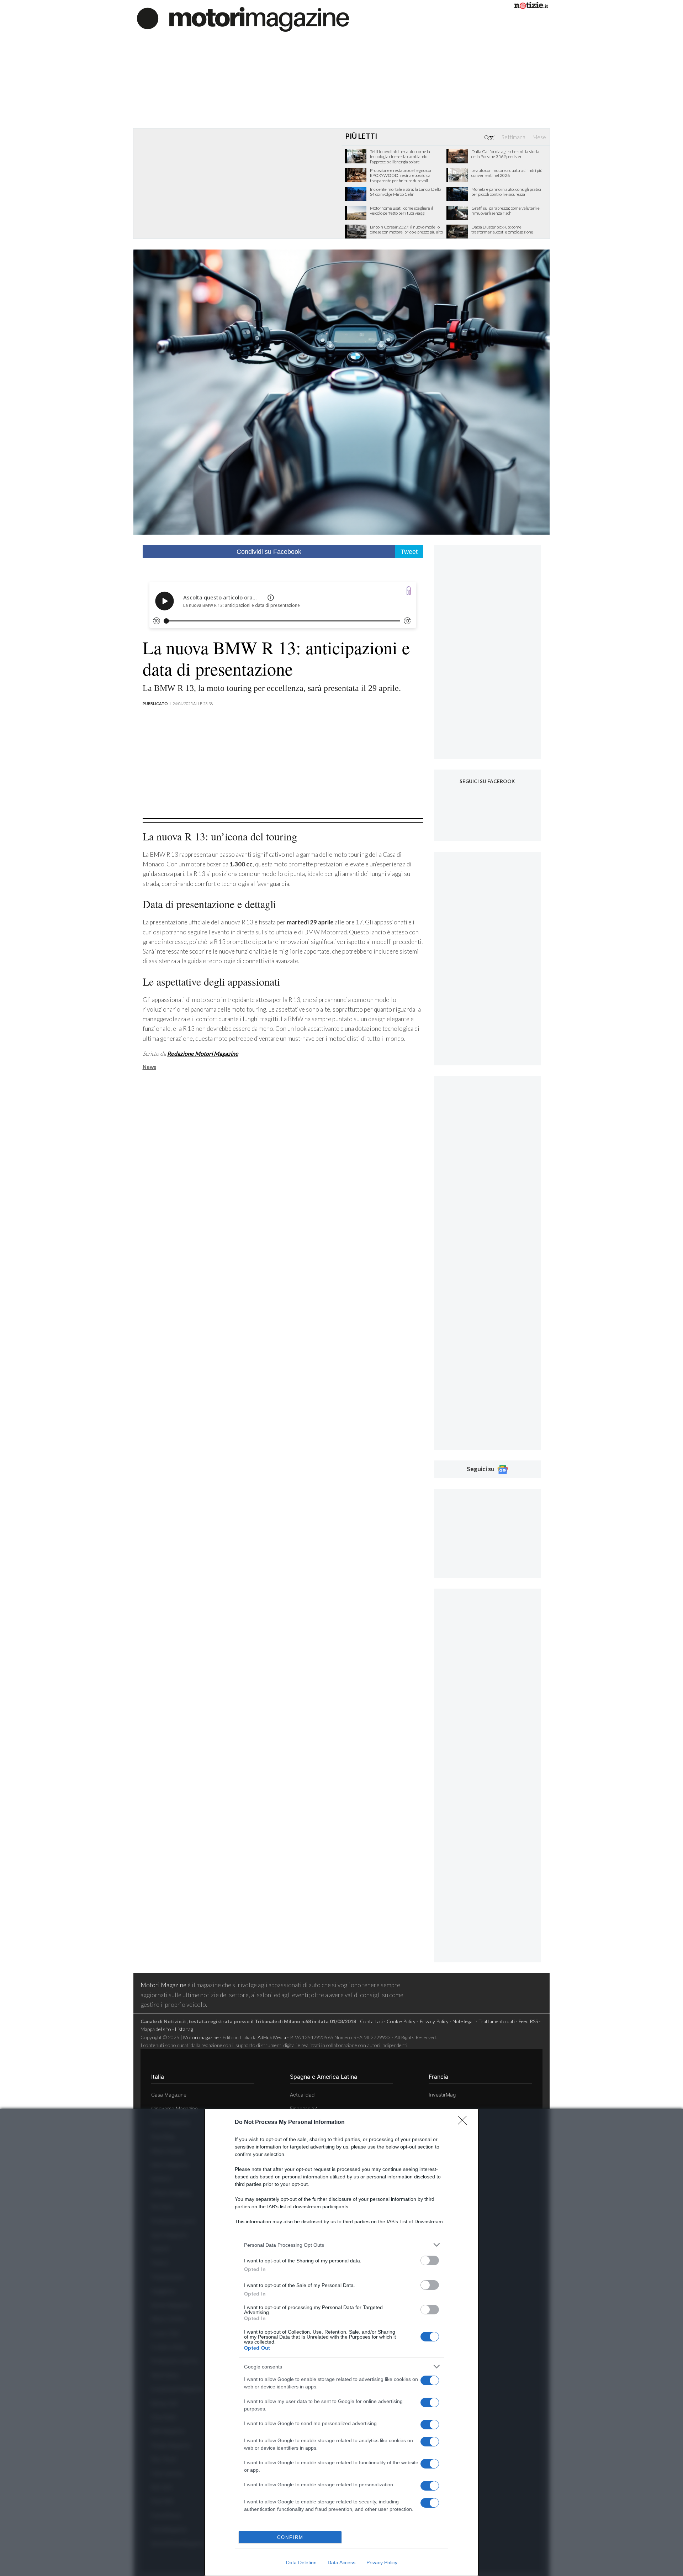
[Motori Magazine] (243, 19)
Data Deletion (301, 2562)
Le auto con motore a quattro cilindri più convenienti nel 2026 (507, 173)
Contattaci (371, 2021)
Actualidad (302, 2095)
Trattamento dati (497, 2021)
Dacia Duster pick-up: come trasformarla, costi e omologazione (502, 230)
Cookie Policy (401, 2021)
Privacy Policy (382, 2562)
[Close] (465, 2123)
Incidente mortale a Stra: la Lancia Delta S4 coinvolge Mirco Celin (406, 192)
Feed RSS (528, 2021)
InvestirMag (442, 2095)
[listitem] (341, 2245)
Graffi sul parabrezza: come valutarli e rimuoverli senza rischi (505, 211)
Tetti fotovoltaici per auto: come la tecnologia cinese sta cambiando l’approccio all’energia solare (400, 157)
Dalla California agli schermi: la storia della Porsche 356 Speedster (505, 154)
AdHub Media (272, 2037)
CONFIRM (290, 2537)
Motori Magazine (163, 1985)
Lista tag (184, 2029)
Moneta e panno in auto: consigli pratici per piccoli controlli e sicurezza (506, 192)
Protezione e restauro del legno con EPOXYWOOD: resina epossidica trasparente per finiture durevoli (401, 176)
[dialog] (341, 2342)
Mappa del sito (156, 2029)
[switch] (430, 2260)
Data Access (341, 2562)
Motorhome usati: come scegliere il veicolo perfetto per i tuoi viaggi (401, 211)
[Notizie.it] (531, 7)
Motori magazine (201, 2037)
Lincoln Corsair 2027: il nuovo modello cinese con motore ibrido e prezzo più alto (406, 230)
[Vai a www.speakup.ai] (409, 591)
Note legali (464, 2021)
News (149, 1067)
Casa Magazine (169, 2095)
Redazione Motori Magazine (203, 1053)
